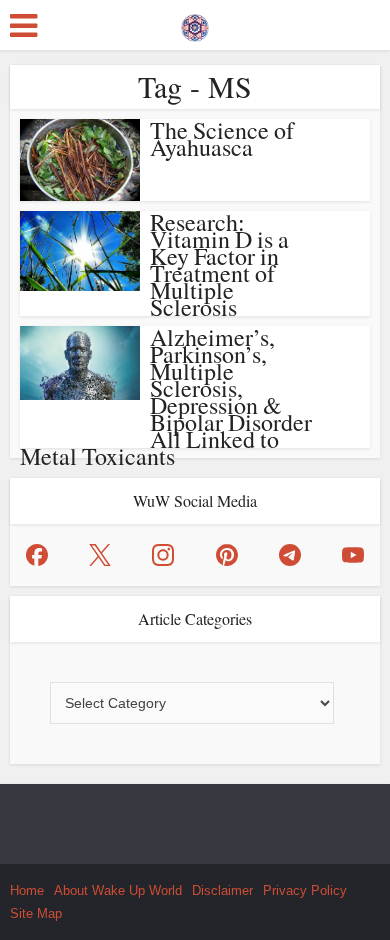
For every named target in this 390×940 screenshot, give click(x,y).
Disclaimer (222, 890)
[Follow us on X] (100, 555)
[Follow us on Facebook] (37, 555)
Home (27, 890)
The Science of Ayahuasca (222, 138)
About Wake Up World (118, 890)
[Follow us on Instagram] (163, 555)
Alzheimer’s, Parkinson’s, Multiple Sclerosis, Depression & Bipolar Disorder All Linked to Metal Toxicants (166, 396)
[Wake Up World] (195, 23)
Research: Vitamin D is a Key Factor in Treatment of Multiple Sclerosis (219, 264)
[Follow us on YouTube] (353, 555)
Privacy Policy (305, 890)
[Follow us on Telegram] (290, 555)
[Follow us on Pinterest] (227, 555)
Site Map (36, 913)
